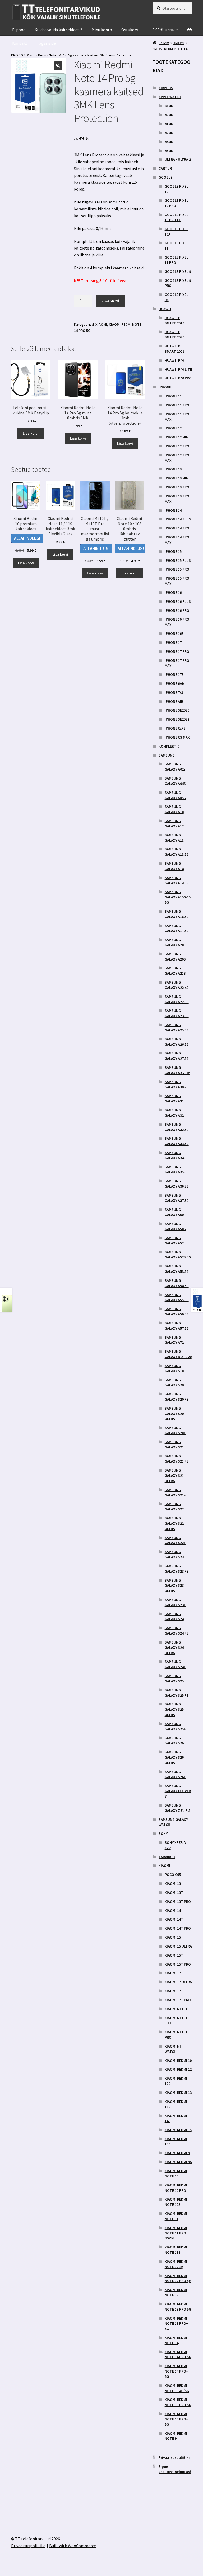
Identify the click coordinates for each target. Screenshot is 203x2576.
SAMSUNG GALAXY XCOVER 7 (178, 1791)
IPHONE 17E (174, 674)
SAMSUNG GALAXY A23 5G (177, 1013)
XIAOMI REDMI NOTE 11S (176, 2250)
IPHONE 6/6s (175, 683)
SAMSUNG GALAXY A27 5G (177, 1056)
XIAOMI (101, 324)
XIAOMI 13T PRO (178, 1902)
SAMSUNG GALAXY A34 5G (177, 1155)
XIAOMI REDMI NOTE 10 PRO (176, 2188)
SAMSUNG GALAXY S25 (174, 1678)
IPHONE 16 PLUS (178, 601)
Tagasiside (46, 43)
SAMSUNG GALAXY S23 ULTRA (174, 1586)
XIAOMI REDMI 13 (178, 2093)
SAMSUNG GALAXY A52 (174, 1241)
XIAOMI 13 (173, 1884)
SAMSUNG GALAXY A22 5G (177, 999)
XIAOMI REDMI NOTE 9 (176, 2436)
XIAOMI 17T (174, 1991)
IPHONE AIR (174, 701)
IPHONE (165, 387)
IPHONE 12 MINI (177, 437)
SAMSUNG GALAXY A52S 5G (178, 1255)
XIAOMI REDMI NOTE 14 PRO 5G (178, 2355)
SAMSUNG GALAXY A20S (175, 957)
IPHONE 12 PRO (177, 446)
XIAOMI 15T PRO (178, 1964)
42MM (169, 133)
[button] (58, 66)
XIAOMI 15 (173, 1937)
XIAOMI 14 (173, 1911)
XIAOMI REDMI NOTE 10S (176, 2202)
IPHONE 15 (173, 551)
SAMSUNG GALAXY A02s (175, 767)
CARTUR (165, 168)
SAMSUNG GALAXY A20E (175, 942)
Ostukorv (130, 30)
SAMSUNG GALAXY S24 (174, 1617)
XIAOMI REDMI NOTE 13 (176, 2292)
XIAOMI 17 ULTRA (178, 1982)
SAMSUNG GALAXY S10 (174, 1368)
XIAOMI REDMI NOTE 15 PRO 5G (178, 2402)
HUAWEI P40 (174, 360)
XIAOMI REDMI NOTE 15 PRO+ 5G (176, 2419)
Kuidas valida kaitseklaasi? (58, 30)
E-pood (19, 30)
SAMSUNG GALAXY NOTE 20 (178, 1354)
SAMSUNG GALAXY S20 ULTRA (174, 1414)
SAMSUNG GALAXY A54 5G (177, 1283)
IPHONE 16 (173, 592)
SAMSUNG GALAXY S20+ (175, 1430)
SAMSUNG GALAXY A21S (175, 971)
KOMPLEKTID (169, 746)
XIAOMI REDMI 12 (178, 2069)
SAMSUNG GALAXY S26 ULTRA (174, 1757)
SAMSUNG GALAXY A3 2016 (177, 1070)
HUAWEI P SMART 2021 (174, 349)
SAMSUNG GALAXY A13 (174, 838)
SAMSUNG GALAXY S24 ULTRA (174, 1647)
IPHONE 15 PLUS (178, 560)
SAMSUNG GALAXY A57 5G (177, 1326)
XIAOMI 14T (174, 1919)
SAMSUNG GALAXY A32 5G (177, 1127)
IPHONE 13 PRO (177, 487)
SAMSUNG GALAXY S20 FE (176, 1397)
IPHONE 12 (173, 428)
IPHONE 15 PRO (177, 569)
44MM (169, 142)
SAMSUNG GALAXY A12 (174, 823)
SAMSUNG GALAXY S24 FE (176, 1631)
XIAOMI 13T (174, 1893)
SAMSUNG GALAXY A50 (174, 1212)
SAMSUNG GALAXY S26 (174, 1741)
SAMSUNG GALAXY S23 (174, 1554)
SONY (163, 1833)
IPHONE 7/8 (174, 692)
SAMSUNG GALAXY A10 (174, 809)
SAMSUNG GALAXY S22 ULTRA (174, 1523)
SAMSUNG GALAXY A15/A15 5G (178, 897)
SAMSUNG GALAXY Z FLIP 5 (177, 1808)
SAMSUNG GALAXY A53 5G (177, 1269)
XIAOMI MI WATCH (173, 2049)
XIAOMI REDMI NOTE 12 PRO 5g (178, 2278)
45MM (169, 151)
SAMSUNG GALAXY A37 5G (177, 1198)
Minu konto (102, 30)
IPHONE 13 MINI (177, 478)
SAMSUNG (167, 755)
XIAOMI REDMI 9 (177, 2153)
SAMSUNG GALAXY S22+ (175, 1540)
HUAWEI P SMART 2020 (174, 334)
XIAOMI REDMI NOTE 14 (176, 2340)
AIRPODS (166, 88)
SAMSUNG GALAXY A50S (175, 1226)
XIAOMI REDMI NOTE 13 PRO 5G (178, 2307)
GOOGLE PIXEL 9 (178, 271)
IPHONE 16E (174, 633)
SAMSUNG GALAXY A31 (174, 1098)
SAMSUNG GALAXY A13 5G (177, 852)
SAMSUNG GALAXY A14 (174, 866)
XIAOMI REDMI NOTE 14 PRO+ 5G (176, 2371)
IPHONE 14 (173, 510)
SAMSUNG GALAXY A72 (174, 1340)
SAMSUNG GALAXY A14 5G (177, 880)
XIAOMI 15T (174, 1955)
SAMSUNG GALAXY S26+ (175, 1774)
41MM (169, 124)
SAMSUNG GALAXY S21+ (175, 1492)
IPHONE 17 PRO (177, 651)
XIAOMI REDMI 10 (178, 2061)
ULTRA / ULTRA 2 (178, 159)
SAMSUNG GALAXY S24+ (175, 1664)
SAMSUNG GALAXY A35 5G (177, 1170)
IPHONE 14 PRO (177, 528)
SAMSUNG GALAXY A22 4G (177, 985)
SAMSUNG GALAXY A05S (175, 795)
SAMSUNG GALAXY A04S (175, 781)
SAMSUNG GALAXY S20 (174, 1383)
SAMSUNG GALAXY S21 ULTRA (174, 1475)
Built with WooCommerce (73, 2546)
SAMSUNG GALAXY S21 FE (176, 1459)
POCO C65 (173, 1875)
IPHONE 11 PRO (177, 405)
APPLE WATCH (170, 97)
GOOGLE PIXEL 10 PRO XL (176, 217)
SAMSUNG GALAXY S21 (174, 1445)
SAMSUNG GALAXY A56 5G (177, 1311)
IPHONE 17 (173, 642)
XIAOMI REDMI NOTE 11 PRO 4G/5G (176, 2233)
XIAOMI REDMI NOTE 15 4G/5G (177, 2388)
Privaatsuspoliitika (175, 2457)
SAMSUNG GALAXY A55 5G (177, 1297)
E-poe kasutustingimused (175, 2469)
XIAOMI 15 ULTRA (178, 1946)
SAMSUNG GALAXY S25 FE (176, 1693)
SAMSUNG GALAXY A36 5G (177, 1184)
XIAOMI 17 (173, 1973)
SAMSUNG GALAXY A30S (175, 1084)
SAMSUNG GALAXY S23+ (175, 1602)
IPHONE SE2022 (177, 719)
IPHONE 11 (173, 396)
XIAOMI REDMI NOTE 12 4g (176, 2264)
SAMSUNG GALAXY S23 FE (176, 1569)
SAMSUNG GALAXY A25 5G (177, 1027)
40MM (169, 115)
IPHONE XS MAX (177, 737)
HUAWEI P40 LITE (178, 369)
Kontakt (20, 43)
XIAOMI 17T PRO (178, 2000)
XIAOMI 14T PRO (178, 1928)
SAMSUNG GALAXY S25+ (175, 1726)
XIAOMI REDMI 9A (178, 2162)
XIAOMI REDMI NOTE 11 (176, 2216)
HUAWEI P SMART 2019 (174, 320)
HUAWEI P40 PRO (178, 378)
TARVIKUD (167, 1857)
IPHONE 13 (173, 469)
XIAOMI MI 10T (176, 2009)
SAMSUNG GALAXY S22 (174, 1506)
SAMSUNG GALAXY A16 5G (177, 914)
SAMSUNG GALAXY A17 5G (177, 928)
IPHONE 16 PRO (177, 610)
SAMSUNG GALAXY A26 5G (177, 1042)
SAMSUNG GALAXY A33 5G (177, 1141)
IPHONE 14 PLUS (178, 519)
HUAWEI (165, 309)
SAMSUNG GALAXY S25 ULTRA (174, 1709)
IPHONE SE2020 (177, 710)
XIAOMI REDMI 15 (178, 2130)
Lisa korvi (110, 300)
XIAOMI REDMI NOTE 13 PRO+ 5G (176, 2324)
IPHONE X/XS (175, 728)
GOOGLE (165, 177)
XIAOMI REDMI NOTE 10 (176, 2174)
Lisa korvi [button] (31, 433)
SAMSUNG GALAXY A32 (174, 1113)
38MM (169, 106)
